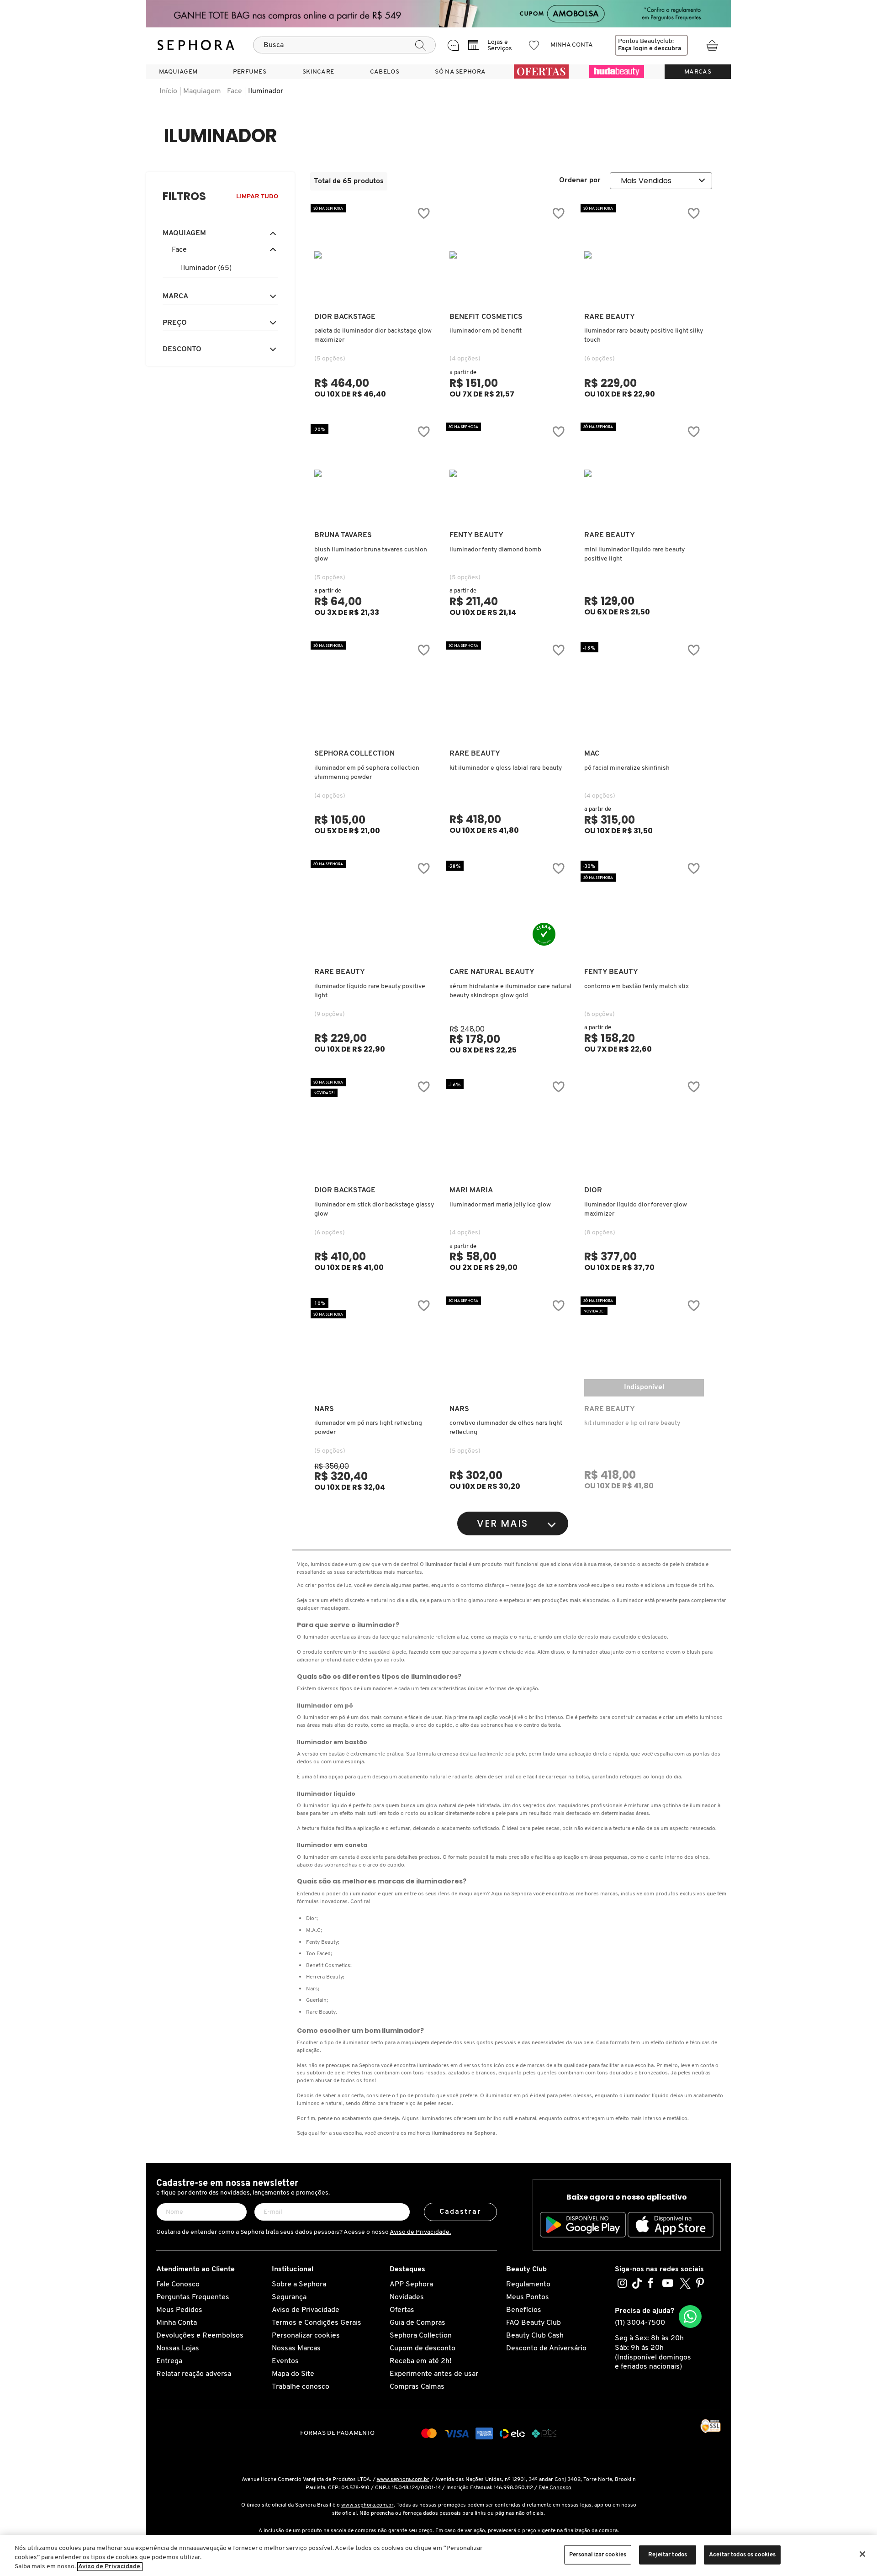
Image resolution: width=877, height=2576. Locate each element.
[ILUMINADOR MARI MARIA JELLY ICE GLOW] (509, 1128)
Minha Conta (177, 2323)
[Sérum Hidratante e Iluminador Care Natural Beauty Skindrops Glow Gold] (509, 910)
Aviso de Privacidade (306, 2310)
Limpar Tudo (257, 197)
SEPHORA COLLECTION (354, 754)
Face (235, 91)
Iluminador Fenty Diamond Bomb (495, 550)
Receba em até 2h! (420, 2361)
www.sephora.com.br (403, 2480)
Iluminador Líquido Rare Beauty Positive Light (370, 991)
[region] (438, 2555)
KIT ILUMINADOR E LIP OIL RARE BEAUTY (632, 1423)
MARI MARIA (471, 1190)
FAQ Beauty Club (534, 2323)
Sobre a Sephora (299, 2285)
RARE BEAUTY (610, 317)
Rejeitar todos (668, 2555)
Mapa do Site (293, 2374)
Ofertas (402, 2310)
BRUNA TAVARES (343, 535)
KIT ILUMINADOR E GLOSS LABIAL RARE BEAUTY (506, 768)
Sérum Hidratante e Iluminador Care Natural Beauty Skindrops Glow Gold (510, 991)
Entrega (169, 2361)
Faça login (633, 49)
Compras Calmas (417, 2387)
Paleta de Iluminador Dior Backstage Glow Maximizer (373, 336)
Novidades (407, 2297)
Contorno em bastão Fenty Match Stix (637, 986)
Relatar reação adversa (194, 2374)
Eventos (285, 2361)
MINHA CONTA (572, 45)
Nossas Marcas (296, 2349)
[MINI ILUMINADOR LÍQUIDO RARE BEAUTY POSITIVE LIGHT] (644, 473)
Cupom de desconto (423, 2349)
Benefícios (524, 2310)
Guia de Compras (417, 2323)
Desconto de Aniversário (546, 2349)
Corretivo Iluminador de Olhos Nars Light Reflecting (506, 1428)
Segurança (289, 2297)
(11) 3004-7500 (640, 2323)
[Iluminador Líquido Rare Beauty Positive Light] (374, 910)
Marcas (698, 72)
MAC (592, 754)
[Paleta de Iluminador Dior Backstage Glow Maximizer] (374, 255)
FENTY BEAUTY (476, 535)
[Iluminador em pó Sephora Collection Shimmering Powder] (374, 692)
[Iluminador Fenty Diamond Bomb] (509, 473)
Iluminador (266, 91)
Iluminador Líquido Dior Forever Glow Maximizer (636, 1209)
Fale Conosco (178, 2285)
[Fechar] (862, 2554)
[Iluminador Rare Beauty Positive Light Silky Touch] (644, 255)
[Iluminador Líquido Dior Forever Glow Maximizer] (644, 1128)
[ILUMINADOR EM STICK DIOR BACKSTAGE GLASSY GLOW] (374, 1128)
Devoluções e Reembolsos (200, 2336)
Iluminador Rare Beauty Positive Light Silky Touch (644, 336)
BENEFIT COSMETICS (486, 317)
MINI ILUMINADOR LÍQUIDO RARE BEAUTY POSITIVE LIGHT (634, 554)
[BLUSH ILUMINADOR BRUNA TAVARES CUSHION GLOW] (374, 473)
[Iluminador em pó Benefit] (509, 255)
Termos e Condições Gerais (317, 2323)
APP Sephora (411, 2285)
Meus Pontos (528, 2297)
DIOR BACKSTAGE (345, 317)
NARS (324, 1409)
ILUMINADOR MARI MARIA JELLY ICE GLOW (500, 1205)
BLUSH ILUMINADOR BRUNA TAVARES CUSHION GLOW (371, 554)
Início (168, 91)
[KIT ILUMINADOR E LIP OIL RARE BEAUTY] (644, 1347)
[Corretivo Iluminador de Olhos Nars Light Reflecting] (509, 1347)
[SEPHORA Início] (196, 45)
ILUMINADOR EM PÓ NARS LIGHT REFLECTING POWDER (368, 1428)
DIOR (593, 1190)
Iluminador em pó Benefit (486, 331)
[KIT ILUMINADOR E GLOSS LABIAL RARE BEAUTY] (509, 692)
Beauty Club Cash (535, 2336)
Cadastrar (461, 2212)
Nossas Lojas (178, 2349)
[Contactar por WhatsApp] (690, 2317)
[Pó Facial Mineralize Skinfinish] (644, 692)
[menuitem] (178, 72)
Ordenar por (580, 180)
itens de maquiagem (462, 1894)
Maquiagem (202, 91)
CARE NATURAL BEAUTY (492, 972)
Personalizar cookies (306, 2336)
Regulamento (528, 2285)
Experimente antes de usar (434, 2374)
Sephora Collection (421, 2336)
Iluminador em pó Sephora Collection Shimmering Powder (367, 773)
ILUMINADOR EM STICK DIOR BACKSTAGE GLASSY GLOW (374, 1209)
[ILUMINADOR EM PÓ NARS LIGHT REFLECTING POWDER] (374, 1347)
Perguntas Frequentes (193, 2297)
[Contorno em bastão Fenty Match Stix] (644, 910)
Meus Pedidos (179, 2310)
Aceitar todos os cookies (742, 2555)
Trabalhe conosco (301, 2387)
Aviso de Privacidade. (420, 2232)
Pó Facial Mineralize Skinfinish (627, 768)
